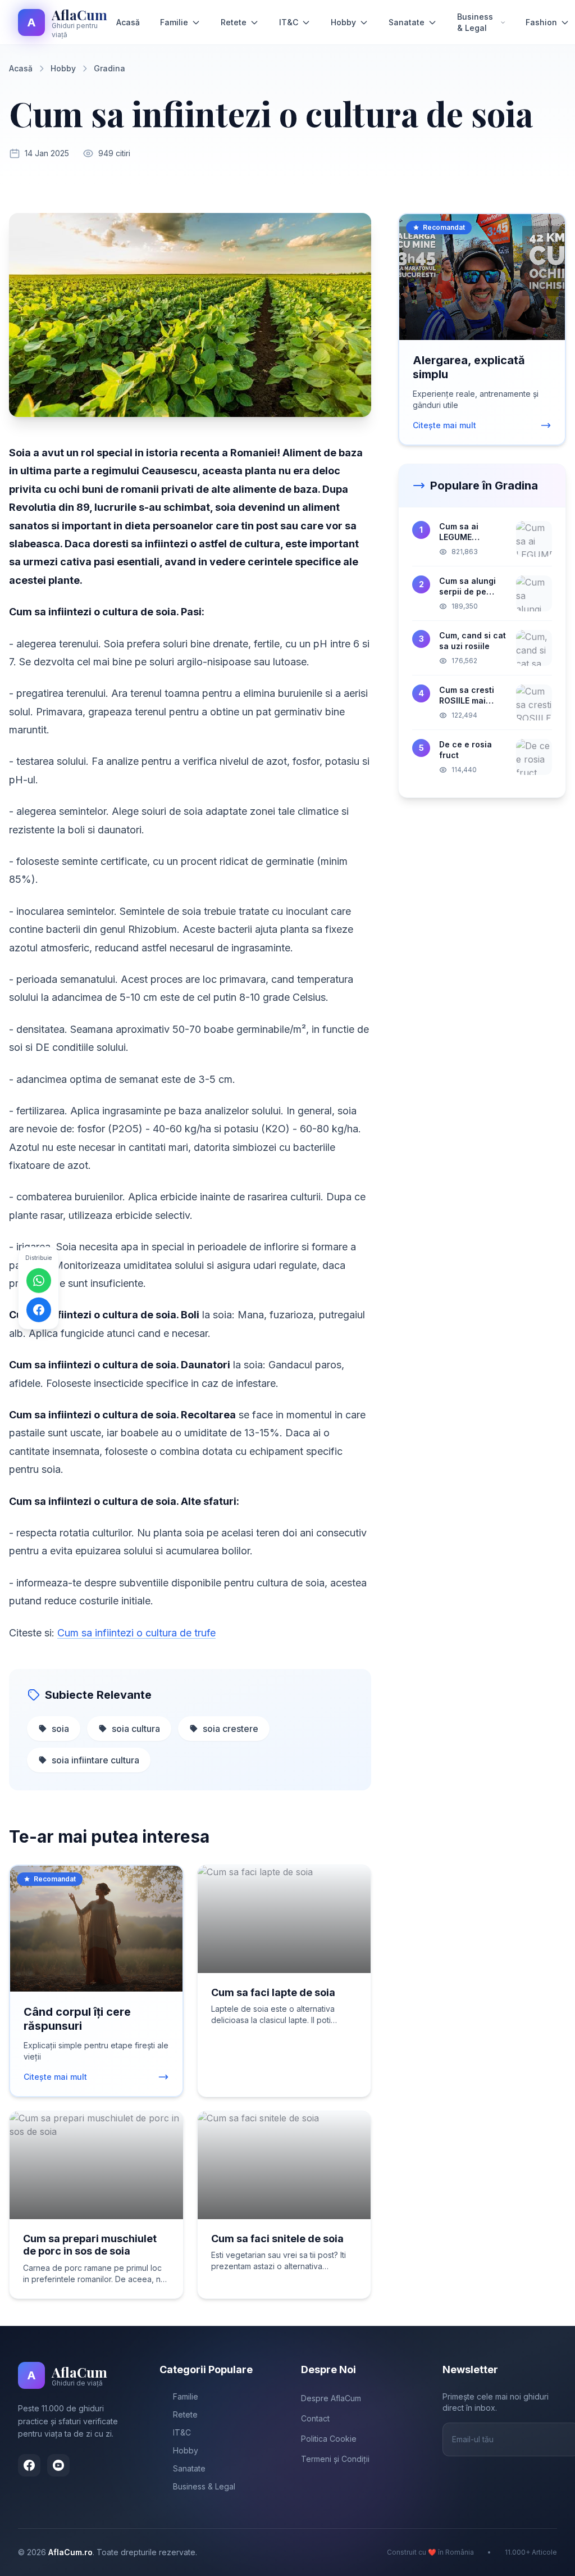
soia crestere (231, 1729)
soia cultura (136, 1729)
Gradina (109, 68)
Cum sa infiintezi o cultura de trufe (136, 1633)
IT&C (289, 22)
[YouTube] (58, 2465)
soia (60, 1729)
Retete (234, 22)
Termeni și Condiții (335, 2459)
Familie (174, 22)
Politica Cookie (329, 2439)
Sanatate (407, 22)
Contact (315, 2418)
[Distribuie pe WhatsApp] (39, 1280)
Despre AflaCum (331, 2398)
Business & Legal (475, 22)
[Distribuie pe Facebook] (39, 1309)
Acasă (128, 22)
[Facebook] (29, 2465)
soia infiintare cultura (95, 1760)
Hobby (343, 22)
